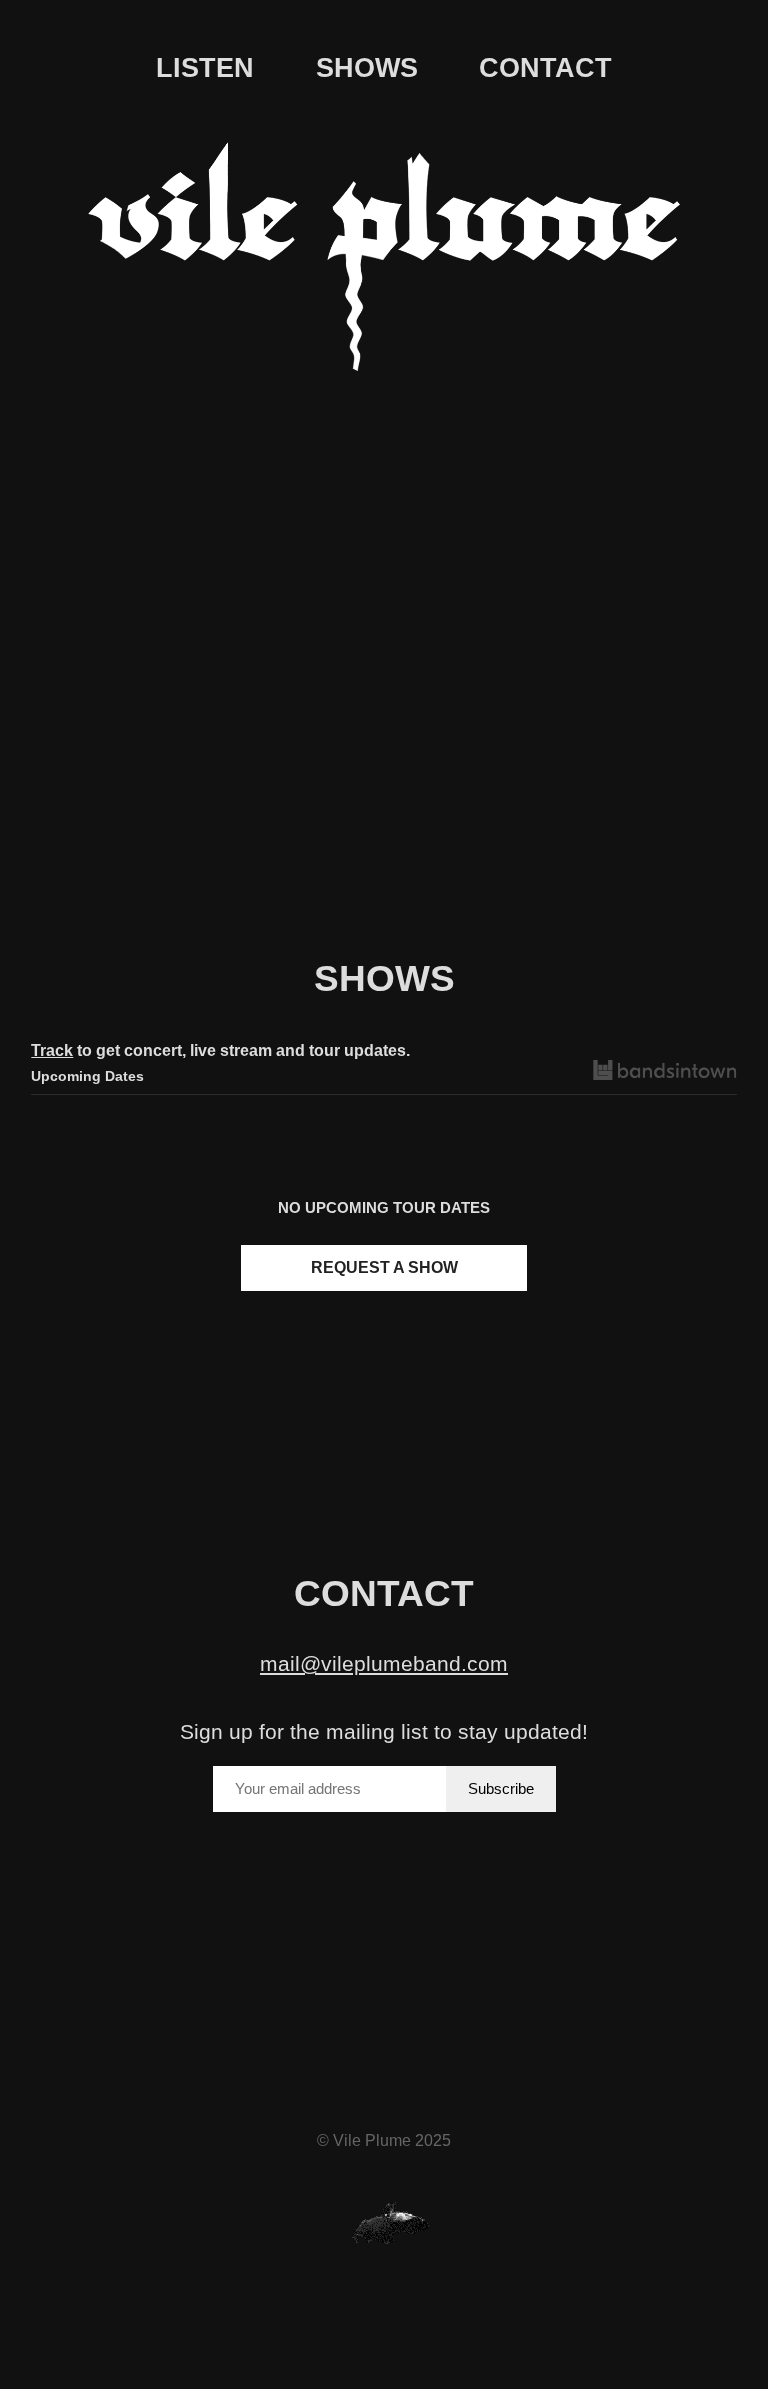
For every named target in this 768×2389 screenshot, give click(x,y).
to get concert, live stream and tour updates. (220, 1050)
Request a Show (384, 1267)
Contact (545, 68)
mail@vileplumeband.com (384, 1664)
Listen (205, 68)
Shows (367, 68)
